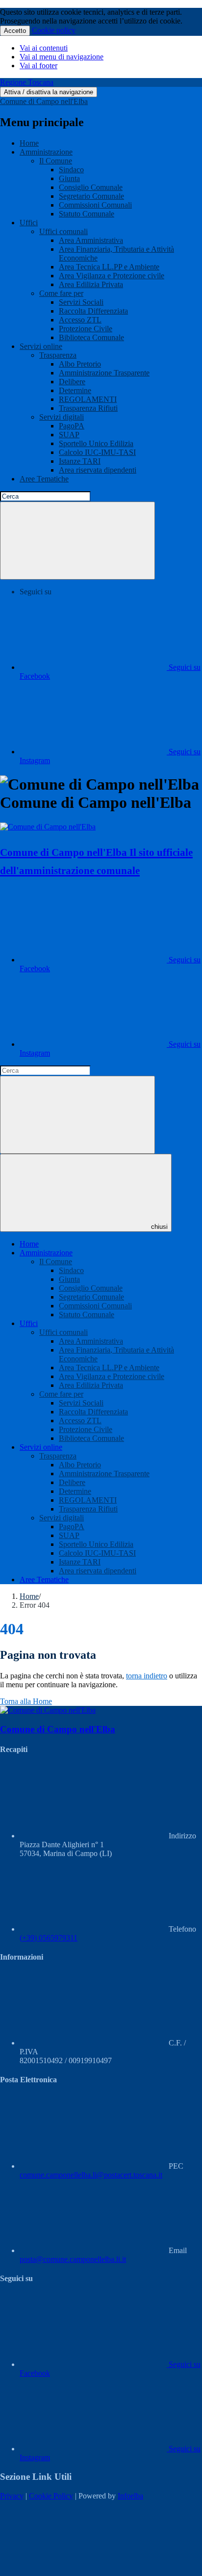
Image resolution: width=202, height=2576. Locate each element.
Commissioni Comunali (95, 205)
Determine (75, 390)
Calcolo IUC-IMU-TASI (97, 452)
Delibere (72, 382)
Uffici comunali (63, 231)
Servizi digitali (62, 417)
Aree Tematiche (44, 479)
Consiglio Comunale (91, 187)
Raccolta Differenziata (93, 311)
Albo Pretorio (80, 364)
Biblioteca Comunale (91, 337)
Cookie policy (54, 30)
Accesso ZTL (80, 320)
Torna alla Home (26, 1701)
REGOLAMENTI (88, 399)
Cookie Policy (51, 2496)
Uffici (29, 223)
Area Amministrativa (91, 240)
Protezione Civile (86, 329)
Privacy (12, 2496)
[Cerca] (77, 541)
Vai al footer (38, 66)
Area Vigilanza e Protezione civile (112, 276)
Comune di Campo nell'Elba (44, 101)
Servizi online (41, 346)
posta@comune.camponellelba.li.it (73, 2259)
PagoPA (72, 426)
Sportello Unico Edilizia (96, 443)
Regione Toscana (27, 82)
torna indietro (147, 1676)
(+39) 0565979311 (49, 1938)
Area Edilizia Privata (91, 284)
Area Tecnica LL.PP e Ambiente (109, 267)
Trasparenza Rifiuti (88, 408)
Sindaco (71, 170)
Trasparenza (58, 355)
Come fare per (61, 293)
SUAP (69, 435)
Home (29, 143)
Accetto (15, 31)
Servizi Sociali (81, 302)
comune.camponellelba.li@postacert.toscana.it (91, 2175)
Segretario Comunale (91, 196)
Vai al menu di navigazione (62, 57)
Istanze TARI (80, 461)
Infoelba (130, 2496)
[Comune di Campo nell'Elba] (48, 827)
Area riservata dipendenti (98, 470)
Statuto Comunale (87, 214)
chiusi (159, 1227)
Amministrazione (46, 152)
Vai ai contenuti (44, 48)
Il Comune (56, 161)
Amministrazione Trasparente (104, 373)
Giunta (69, 178)
